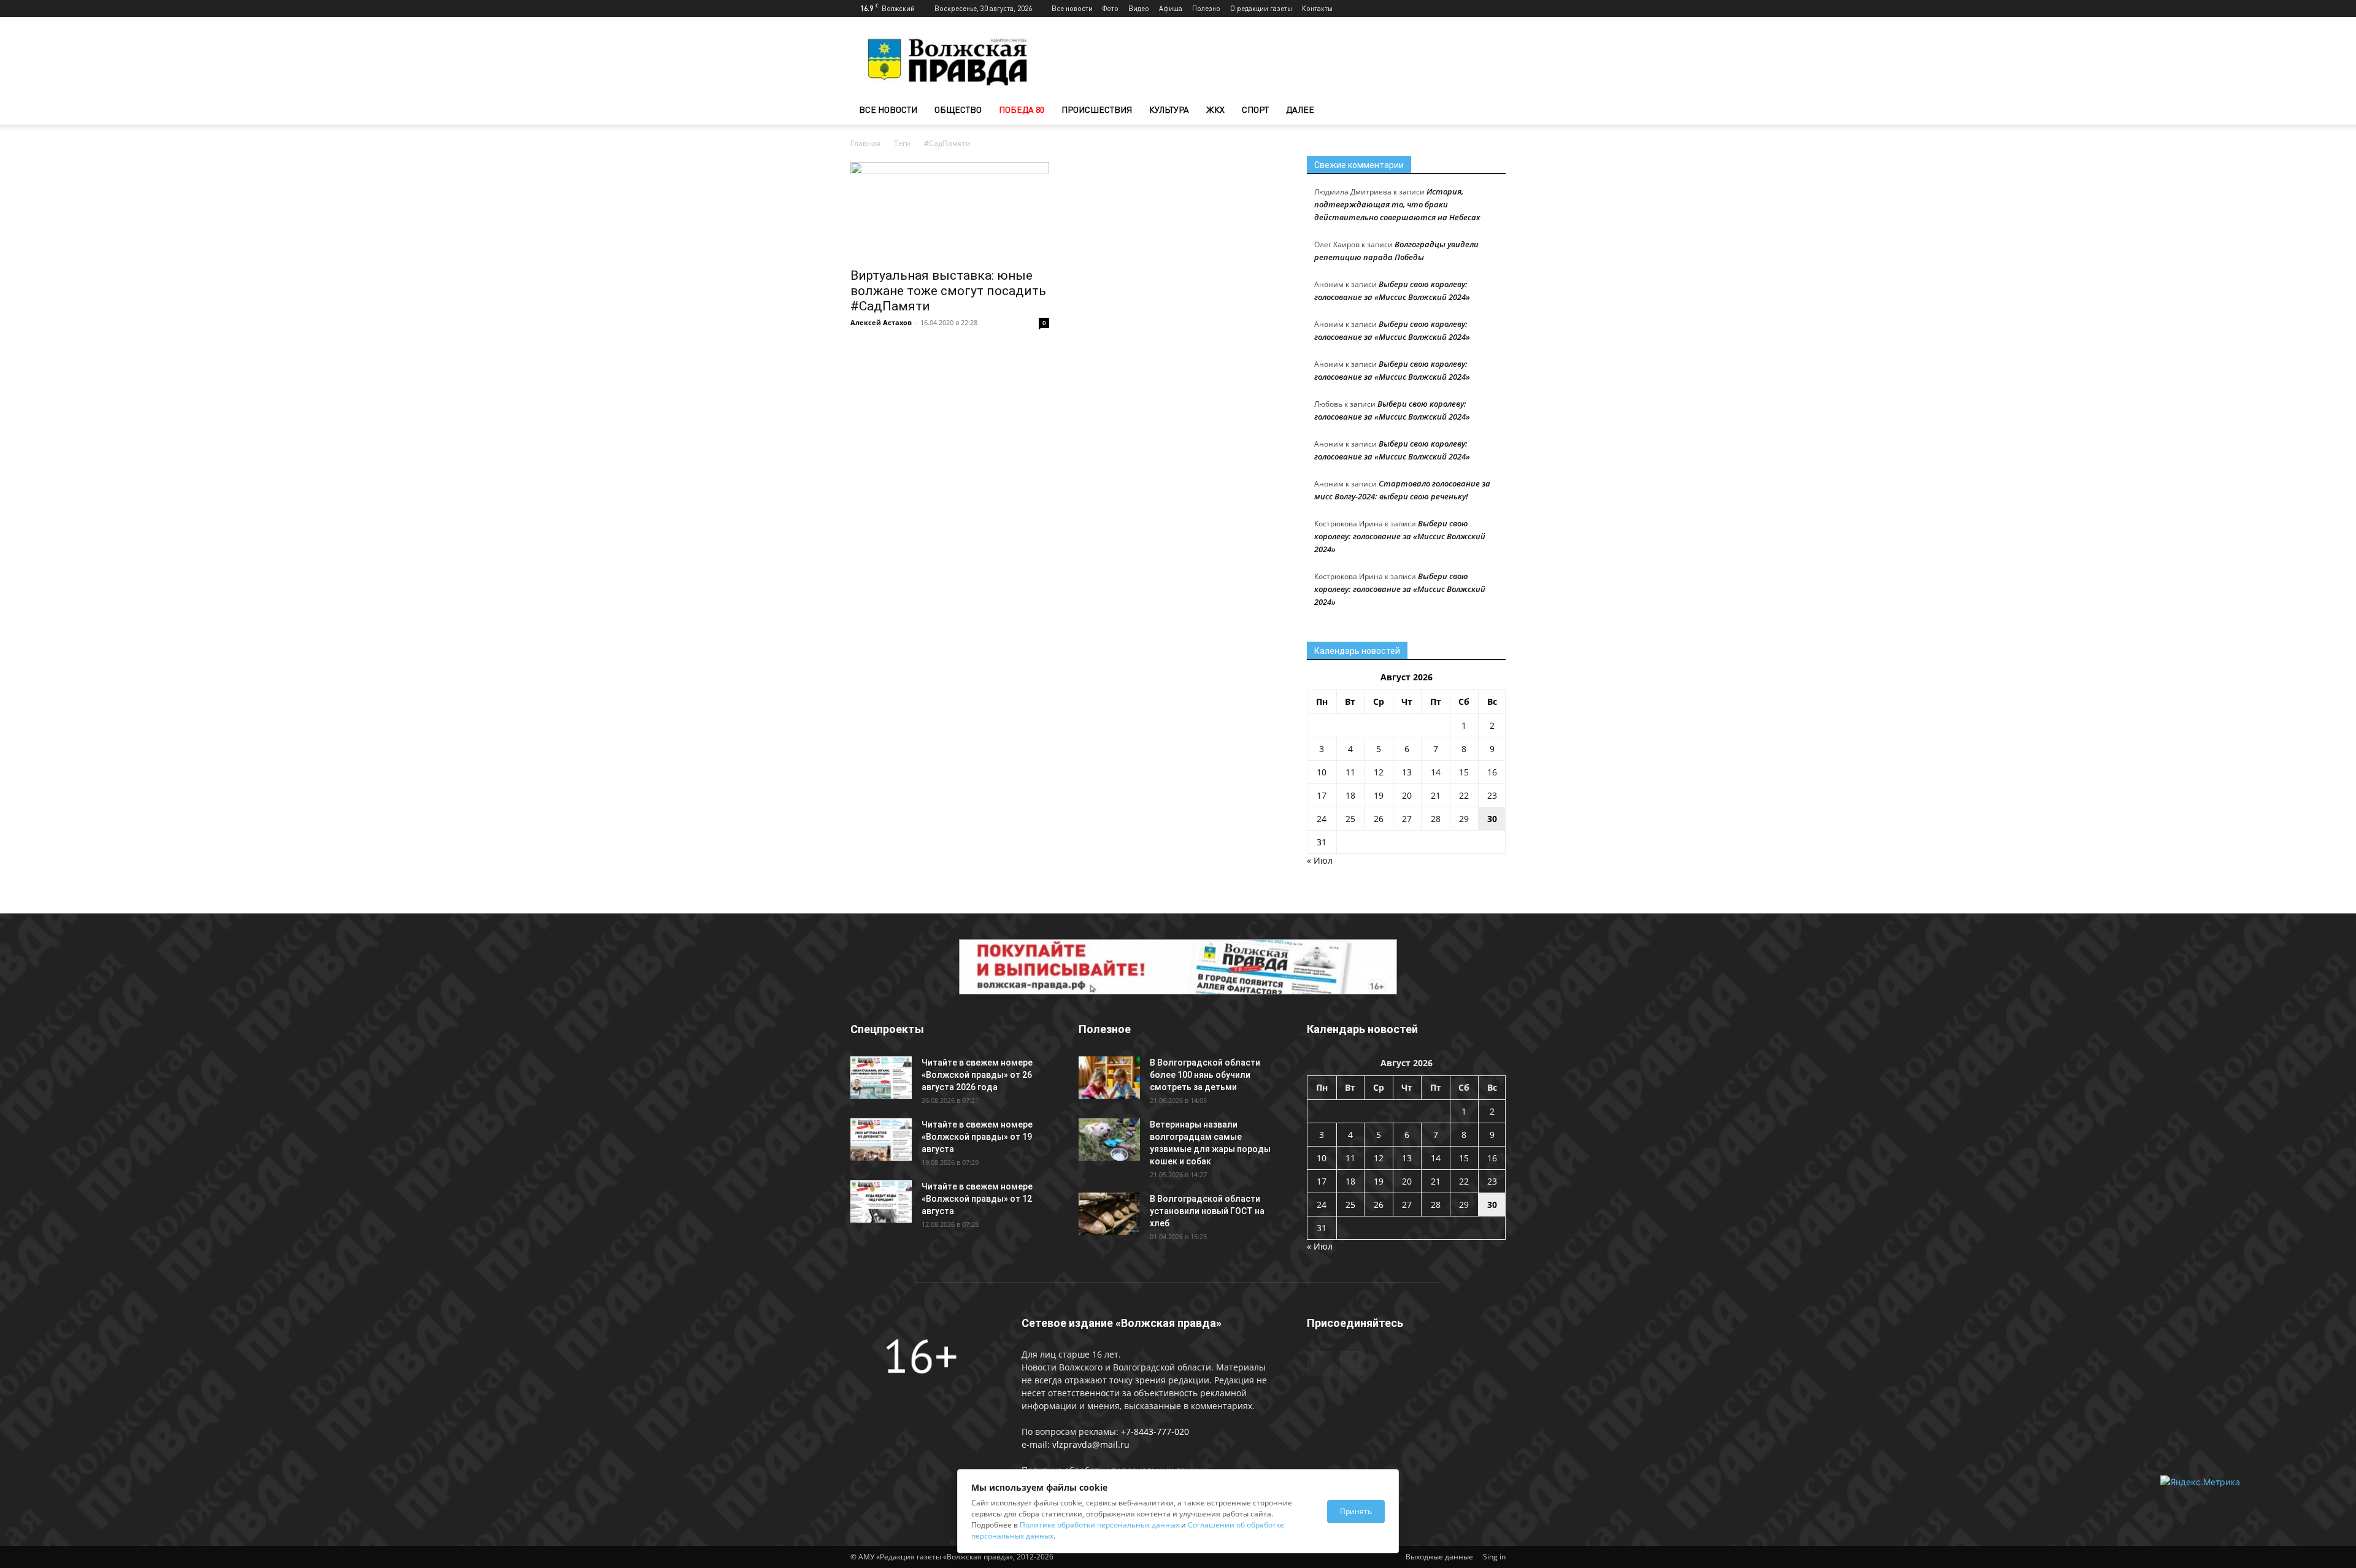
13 (1407, 772)
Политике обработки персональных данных (1099, 1525)
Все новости (1072, 8)
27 (1407, 819)
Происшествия (1097, 110)
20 (1407, 795)
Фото (1111, 8)
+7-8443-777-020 (1155, 1432)
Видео (1139, 8)
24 (1322, 819)
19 (1379, 795)
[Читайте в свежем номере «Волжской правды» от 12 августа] (881, 1201)
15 (1464, 772)
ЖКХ (1215, 110)
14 (1436, 772)
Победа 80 (1022, 110)
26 (1379, 819)
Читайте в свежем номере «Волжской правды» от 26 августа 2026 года (977, 1075)
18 (1350, 795)
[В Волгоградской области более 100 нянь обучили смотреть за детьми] (1109, 1078)
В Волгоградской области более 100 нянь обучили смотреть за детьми (1205, 1075)
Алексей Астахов (881, 322)
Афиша (1171, 8)
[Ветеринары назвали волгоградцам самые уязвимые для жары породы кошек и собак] (1109, 1139)
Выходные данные (1439, 1557)
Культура (1169, 110)
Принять (1356, 1511)
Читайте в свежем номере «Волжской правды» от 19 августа (977, 1137)
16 (1492, 772)
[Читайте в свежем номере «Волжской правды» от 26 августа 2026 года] (881, 1078)
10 (1322, 772)
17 (1322, 795)
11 (1350, 772)
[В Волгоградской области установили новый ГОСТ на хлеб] (1109, 1214)
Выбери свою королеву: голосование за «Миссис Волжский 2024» (1400, 536)
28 (1436, 819)
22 (1464, 795)
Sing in (1494, 1557)
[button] (1491, 111)
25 (1350, 819)
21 (1436, 795)
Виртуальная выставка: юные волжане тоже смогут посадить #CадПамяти (948, 291)
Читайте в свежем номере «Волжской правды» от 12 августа (977, 1199)
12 (1379, 772)
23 (1492, 795)
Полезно (1206, 8)
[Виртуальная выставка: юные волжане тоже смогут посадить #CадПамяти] (950, 211)
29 (1464, 819)
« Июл (1320, 860)
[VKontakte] (1496, 9)
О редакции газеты (1261, 8)
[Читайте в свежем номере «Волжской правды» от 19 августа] (881, 1139)
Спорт (1255, 110)
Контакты (1317, 8)
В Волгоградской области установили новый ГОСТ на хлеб (1207, 1211)
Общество (958, 110)
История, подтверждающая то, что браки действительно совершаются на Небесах (1397, 204)
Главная (865, 143)
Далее (1300, 110)
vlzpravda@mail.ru (1091, 1444)
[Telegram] (1476, 9)
